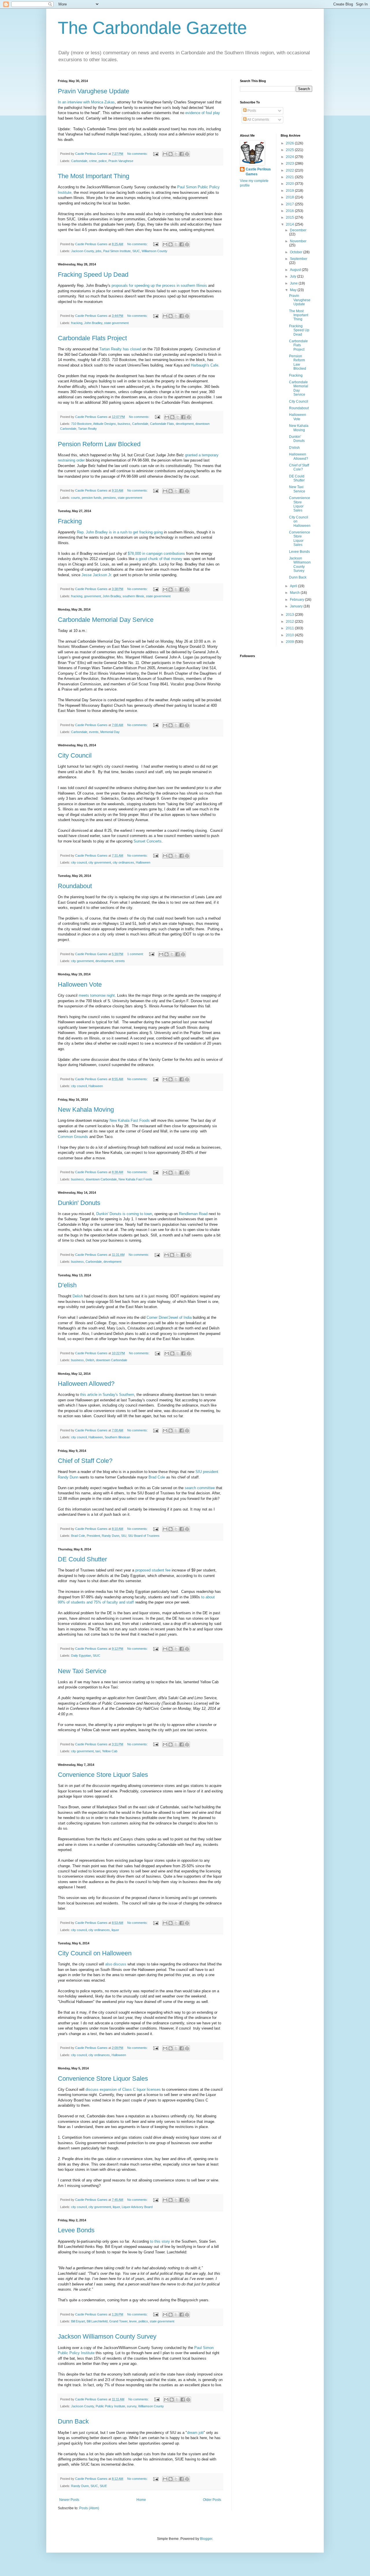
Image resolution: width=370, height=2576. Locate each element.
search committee (200, 1488)
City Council (75, 755)
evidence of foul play (202, 113)
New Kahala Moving (86, 1110)
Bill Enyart (78, 2321)
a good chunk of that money (159, 559)
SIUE (103, 2486)
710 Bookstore (81, 424)
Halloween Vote (80, 984)
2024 (290, 157)
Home (141, 2500)
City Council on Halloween (95, 1953)
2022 (290, 170)
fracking (77, 323)
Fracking (70, 521)
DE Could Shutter (82, 1559)
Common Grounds (74, 1137)
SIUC (136, 251)
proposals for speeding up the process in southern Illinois (159, 286)
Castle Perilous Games (258, 172)
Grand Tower (118, 2321)
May (294, 290)
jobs (99, 251)
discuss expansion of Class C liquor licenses (124, 2089)
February (297, 600)
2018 (290, 197)
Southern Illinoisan (117, 1437)
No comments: (138, 154)
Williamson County (155, 251)
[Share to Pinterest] (187, 154)
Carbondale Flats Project (92, 338)
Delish (77, 1296)
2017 (290, 204)
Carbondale (79, 161)
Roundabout (75, 886)
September (299, 259)
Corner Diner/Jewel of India (169, 1317)
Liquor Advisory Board (137, 2207)
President (93, 1536)
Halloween (143, 862)
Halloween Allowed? (86, 1384)
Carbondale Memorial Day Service (106, 620)
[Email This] (165, 154)
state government (116, 323)
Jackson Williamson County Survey (107, 2336)
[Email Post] (156, 154)
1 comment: (136, 954)
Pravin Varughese (121, 161)
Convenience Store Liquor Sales (103, 1775)
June (294, 283)
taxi (98, 1751)
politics (143, 2321)
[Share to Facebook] (182, 154)
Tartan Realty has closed (120, 349)
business (124, 424)
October (297, 252)
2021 (290, 177)
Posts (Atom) (89, 2508)
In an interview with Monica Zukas (86, 102)
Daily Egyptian (81, 1656)
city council (79, 862)
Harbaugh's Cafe (205, 365)
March (295, 593)
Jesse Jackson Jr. (96, 575)
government (92, 596)
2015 (290, 217)
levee (133, 2321)
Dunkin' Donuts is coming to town (124, 1214)
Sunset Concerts (148, 841)
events (94, 732)
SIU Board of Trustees (144, 1536)
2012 (290, 622)
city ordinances (123, 862)
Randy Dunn (111, 1536)
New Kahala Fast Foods (130, 1120)
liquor (115, 1930)
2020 (290, 184)
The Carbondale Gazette (152, 28)
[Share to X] (176, 154)
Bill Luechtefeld (97, 2321)
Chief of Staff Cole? (85, 1461)
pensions (110, 498)
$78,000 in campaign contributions (156, 554)
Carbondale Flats (162, 424)
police (103, 161)
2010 (290, 635)
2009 (290, 642)
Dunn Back (73, 2421)
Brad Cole (156, 1477)
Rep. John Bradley (92, 532)
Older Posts (212, 2500)
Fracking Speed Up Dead (93, 275)
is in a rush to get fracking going (136, 532)
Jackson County (83, 251)
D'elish (67, 1285)
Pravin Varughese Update (94, 91)
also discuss (116, 1964)
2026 (290, 143)
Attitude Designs (104, 424)
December (298, 230)
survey (132, 2406)
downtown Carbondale (101, 1179)
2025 (290, 150)
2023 (290, 163)
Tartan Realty (87, 429)
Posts (251, 111)
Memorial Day (110, 732)
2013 (290, 615)
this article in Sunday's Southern (107, 1395)
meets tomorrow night (97, 995)
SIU (124, 1536)
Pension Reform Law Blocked (99, 444)
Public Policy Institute (110, 2406)
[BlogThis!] (171, 154)
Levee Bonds (76, 2230)
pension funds (92, 498)
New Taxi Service (82, 1671)
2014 (290, 224)
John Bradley (93, 323)
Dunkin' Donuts (79, 1203)
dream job (195, 2433)
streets (120, 961)
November (298, 241)
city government (100, 862)
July (294, 276)
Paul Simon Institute (117, 251)
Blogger (206, 2539)
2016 (290, 211)
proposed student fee (153, 1570)
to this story (159, 2241)
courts (76, 498)
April (294, 586)
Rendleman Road (193, 1214)
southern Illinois (133, 596)
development (185, 424)
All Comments (258, 120)
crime (93, 161)
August (296, 270)
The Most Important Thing (94, 176)
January (297, 606)
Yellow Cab (110, 1751)
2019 (290, 191)
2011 (290, 628)
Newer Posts (69, 2500)
